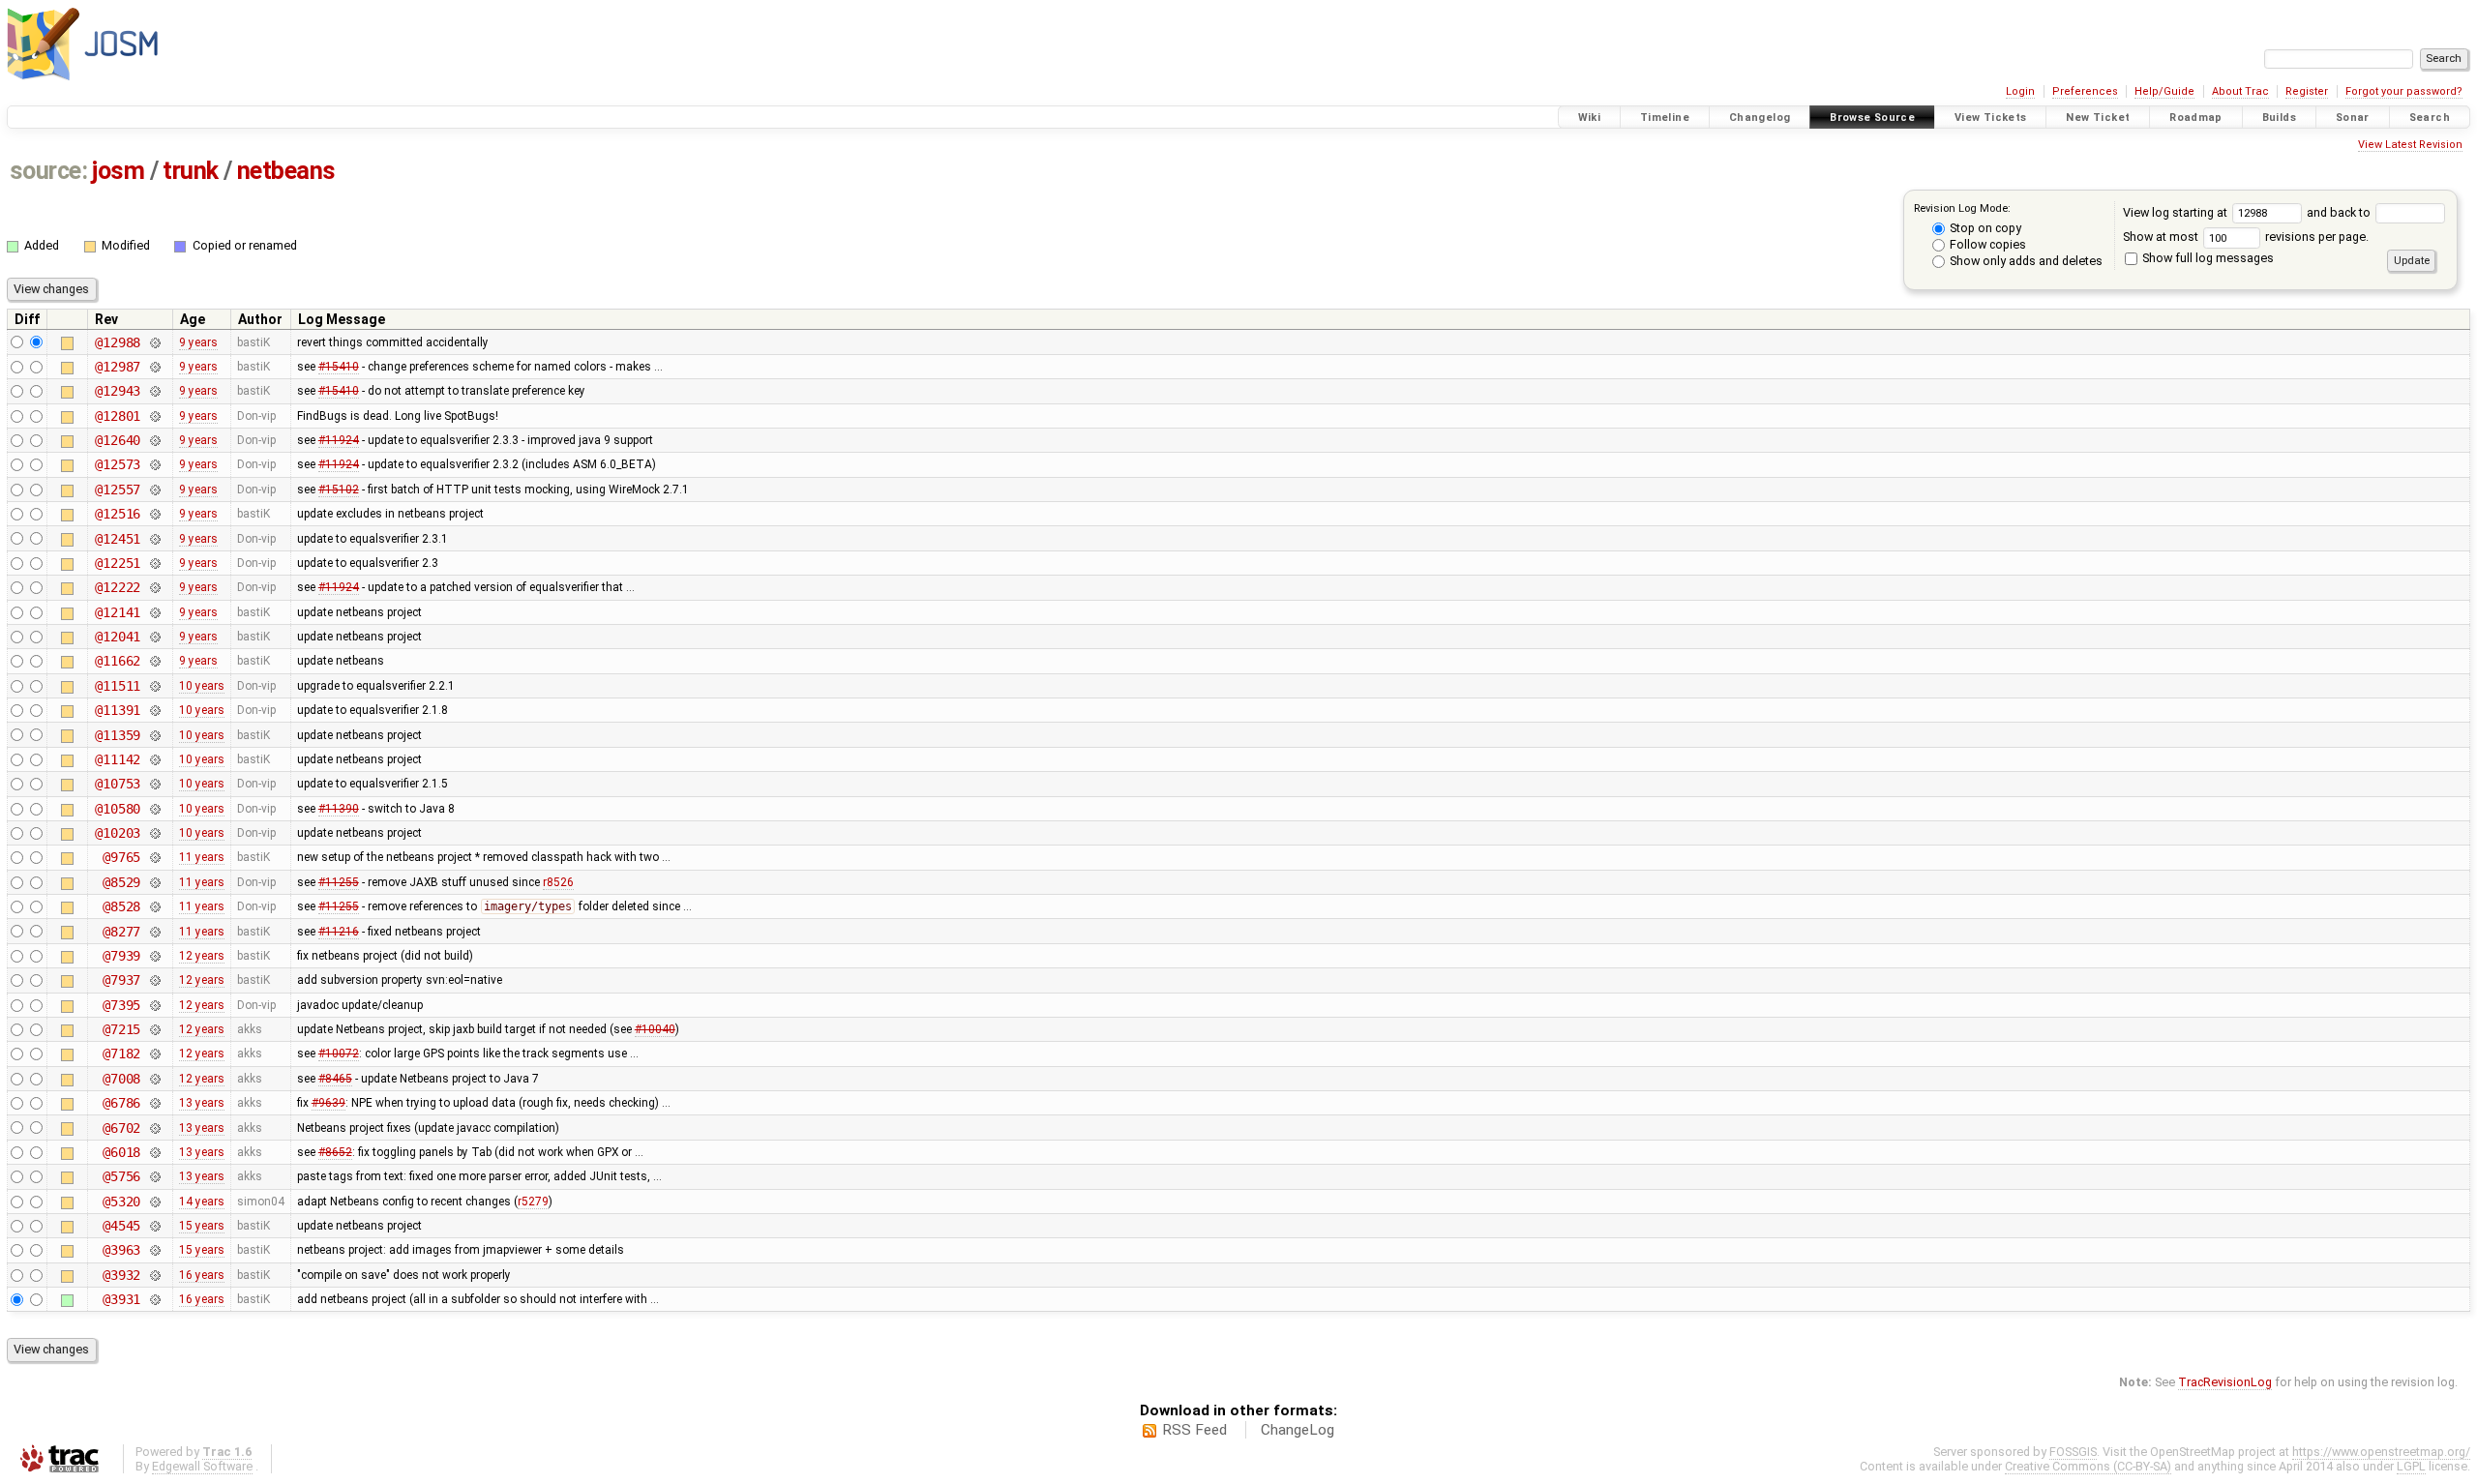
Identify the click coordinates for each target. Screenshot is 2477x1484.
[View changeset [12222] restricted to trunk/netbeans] (154, 587)
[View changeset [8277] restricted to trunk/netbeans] (154, 932)
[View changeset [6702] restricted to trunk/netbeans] (154, 1128)
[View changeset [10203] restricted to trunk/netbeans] (154, 833)
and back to (2340, 212)
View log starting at (2177, 212)
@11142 (118, 759)
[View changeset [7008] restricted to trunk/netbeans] (154, 1079)
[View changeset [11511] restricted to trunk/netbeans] (154, 686)
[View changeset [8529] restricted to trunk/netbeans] (154, 882)
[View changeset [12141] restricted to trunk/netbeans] (154, 612)
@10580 (118, 809)
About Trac (2240, 91)
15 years (202, 1226)
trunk (191, 171)
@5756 (121, 1176)
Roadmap (2196, 118)
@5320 (121, 1202)
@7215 (121, 1029)
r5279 (533, 1202)
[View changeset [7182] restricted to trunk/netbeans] (154, 1054)
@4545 (121, 1226)
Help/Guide (2164, 91)
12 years (202, 956)
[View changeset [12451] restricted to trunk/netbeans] (154, 539)
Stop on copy (1984, 228)
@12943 (118, 391)
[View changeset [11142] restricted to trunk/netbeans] (154, 759)
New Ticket (2098, 118)
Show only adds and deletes (2025, 261)
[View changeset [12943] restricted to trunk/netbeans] (154, 391)
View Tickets (1991, 118)
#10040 (655, 1029)
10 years (202, 686)
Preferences (2085, 91)
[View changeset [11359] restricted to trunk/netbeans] (154, 735)
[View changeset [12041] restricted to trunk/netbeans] (154, 637)
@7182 (121, 1054)
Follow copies (1986, 244)
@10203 (118, 833)
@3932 (121, 1275)
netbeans (286, 171)
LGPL (2411, 1466)
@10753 (118, 784)
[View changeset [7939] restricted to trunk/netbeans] (154, 956)
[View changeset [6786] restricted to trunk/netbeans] (154, 1103)
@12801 (118, 416)
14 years (202, 1202)
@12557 (118, 490)
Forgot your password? (2404, 91)
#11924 (339, 440)
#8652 (335, 1152)
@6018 (121, 1152)
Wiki (1590, 118)
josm (118, 171)
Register (2307, 91)
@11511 (118, 686)
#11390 (339, 809)
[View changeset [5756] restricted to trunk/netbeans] (154, 1176)
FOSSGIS (2073, 1452)
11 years (202, 857)
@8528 (121, 906)
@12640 (118, 440)
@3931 (121, 1299)
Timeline (1665, 118)
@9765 (121, 857)
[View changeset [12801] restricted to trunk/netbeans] (154, 416)
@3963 (121, 1250)
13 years (202, 1103)
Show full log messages (2207, 258)
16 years (202, 1275)
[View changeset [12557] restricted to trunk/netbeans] (154, 490)
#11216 (339, 932)
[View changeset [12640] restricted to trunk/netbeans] (154, 440)
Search (2430, 118)
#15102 (339, 490)
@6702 (121, 1128)
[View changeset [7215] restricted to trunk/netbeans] (154, 1029)
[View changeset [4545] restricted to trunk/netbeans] (154, 1226)
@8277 (121, 932)
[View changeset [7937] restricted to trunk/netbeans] (154, 980)
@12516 (118, 514)
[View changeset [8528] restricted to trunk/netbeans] (154, 906)
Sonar (2353, 118)
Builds (2279, 118)
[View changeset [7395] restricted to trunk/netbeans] (154, 1005)
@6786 (121, 1103)
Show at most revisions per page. (2246, 237)
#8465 (335, 1079)
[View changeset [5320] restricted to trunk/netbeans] (154, 1202)
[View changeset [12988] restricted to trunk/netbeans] (154, 342)
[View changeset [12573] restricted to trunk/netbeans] (154, 464)
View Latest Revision (2410, 145)
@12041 (118, 637)
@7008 (121, 1079)
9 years (198, 342)
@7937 (121, 980)
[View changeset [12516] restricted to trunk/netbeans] (154, 514)
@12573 (118, 464)
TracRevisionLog (2225, 1382)
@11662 (118, 661)
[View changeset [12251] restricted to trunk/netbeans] (154, 563)
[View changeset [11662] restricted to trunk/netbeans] (154, 661)
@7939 (121, 956)
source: (49, 171)
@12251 (118, 563)
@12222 (118, 587)
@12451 (118, 539)
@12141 (118, 612)
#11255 (339, 882)
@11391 (118, 710)
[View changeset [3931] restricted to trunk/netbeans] (154, 1299)
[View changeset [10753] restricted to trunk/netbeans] (154, 784)
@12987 (118, 367)
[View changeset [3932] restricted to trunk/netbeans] (154, 1275)
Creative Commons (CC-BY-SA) (2088, 1466)
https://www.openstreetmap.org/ (2381, 1452)
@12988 (118, 342)
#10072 (339, 1054)
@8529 (121, 882)
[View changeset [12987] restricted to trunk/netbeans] (154, 367)
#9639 (328, 1103)
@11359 (118, 735)
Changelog (1760, 118)
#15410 (339, 367)
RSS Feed (1194, 1430)
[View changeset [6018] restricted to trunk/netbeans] (154, 1152)
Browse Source (1872, 118)
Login (2020, 91)
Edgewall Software (202, 1466)
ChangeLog (1298, 1430)
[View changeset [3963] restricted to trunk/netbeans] (154, 1250)
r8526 (558, 882)
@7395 (121, 1005)
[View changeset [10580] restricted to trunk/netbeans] (154, 809)
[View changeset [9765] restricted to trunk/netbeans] (154, 857)
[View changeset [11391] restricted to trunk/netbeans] (154, 710)
